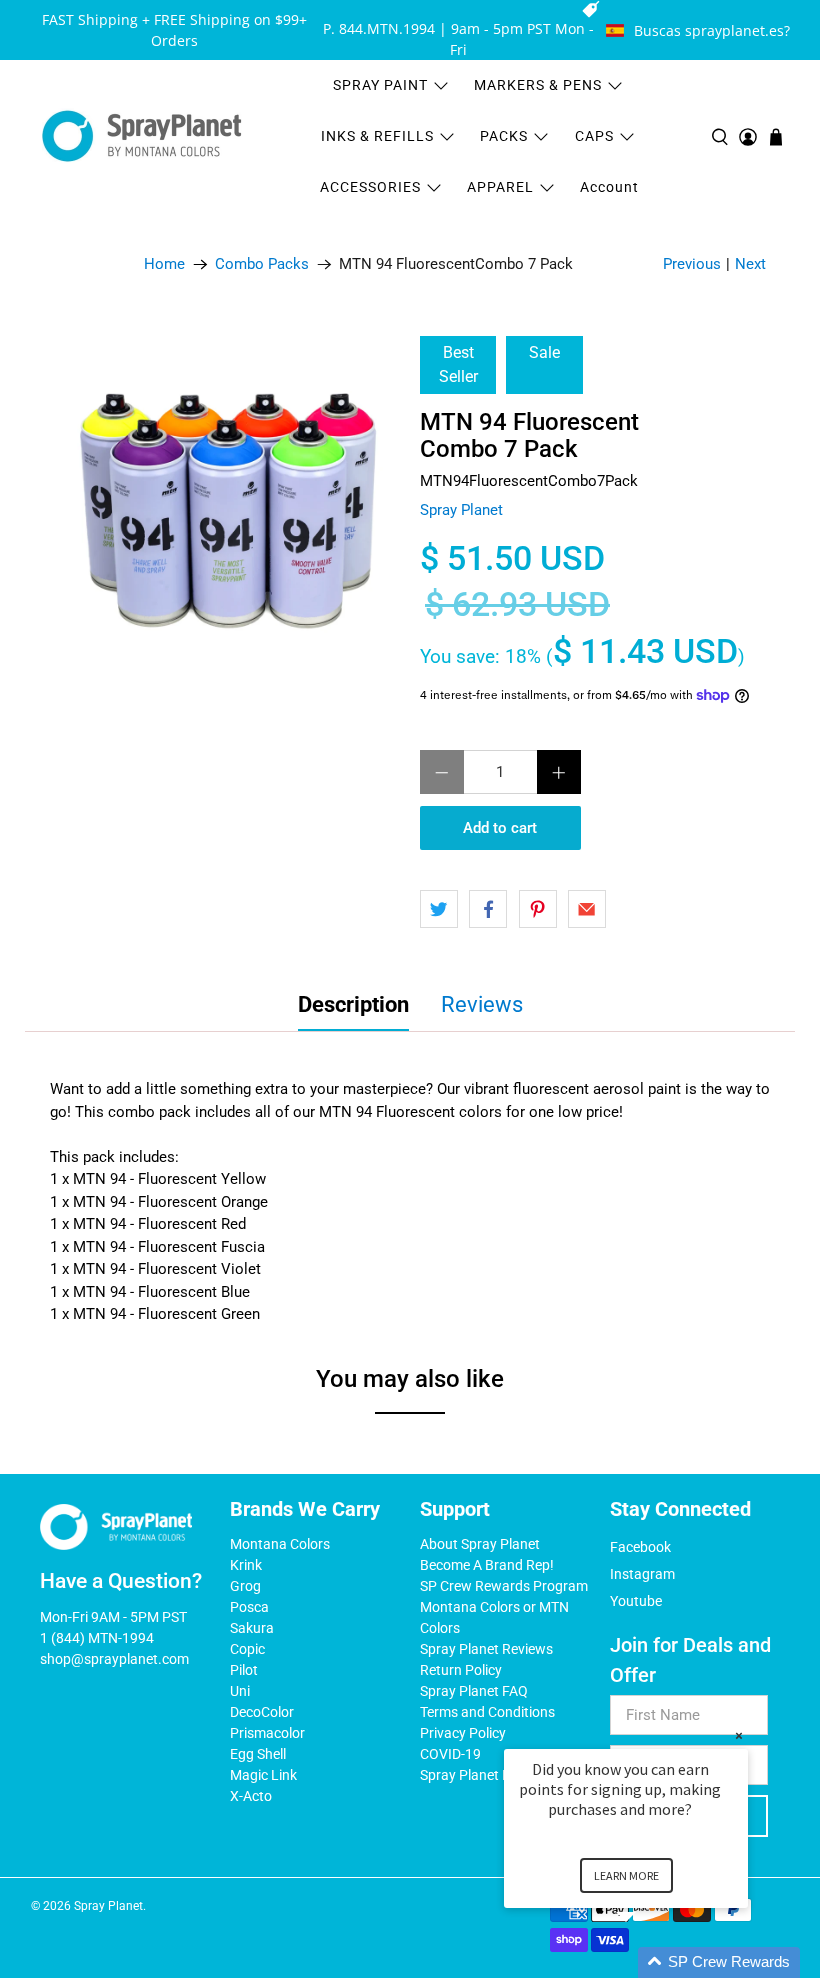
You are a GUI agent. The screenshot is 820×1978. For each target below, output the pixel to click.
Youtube (636, 1601)
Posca (249, 1607)
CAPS (594, 136)
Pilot (244, 1670)
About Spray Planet (480, 1544)
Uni (240, 1691)
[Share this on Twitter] (439, 909)
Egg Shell (258, 1754)
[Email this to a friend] (587, 909)
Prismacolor (267, 1733)
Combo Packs (262, 264)
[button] (650, 1962)
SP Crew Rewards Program (504, 1586)
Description (353, 1004)
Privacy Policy (463, 1733)
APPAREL (500, 187)
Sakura (252, 1628)
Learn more (626, 1875)
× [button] (739, 1735)
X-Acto (251, 1796)
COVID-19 (450, 1754)
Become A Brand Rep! (487, 1565)
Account (609, 187)
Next (750, 264)
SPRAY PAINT (380, 85)
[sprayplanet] (142, 136)
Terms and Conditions (487, 1712)
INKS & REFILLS (377, 136)
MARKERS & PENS (538, 85)
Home (164, 264)
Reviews (482, 1004)
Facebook (640, 1547)
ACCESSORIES (370, 187)
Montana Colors (280, 1544)
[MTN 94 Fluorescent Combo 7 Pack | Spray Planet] (227, 509)
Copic (247, 1649)
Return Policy (461, 1670)
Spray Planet (461, 510)
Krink (246, 1565)
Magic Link (263, 1775)
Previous (692, 264)
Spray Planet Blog (475, 1775)
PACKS (504, 136)
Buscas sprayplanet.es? (712, 30)
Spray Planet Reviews (486, 1649)
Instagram (642, 1574)
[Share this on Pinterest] (538, 909)
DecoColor (262, 1712)
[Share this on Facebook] (488, 909)
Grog (245, 1586)
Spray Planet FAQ (474, 1691)
